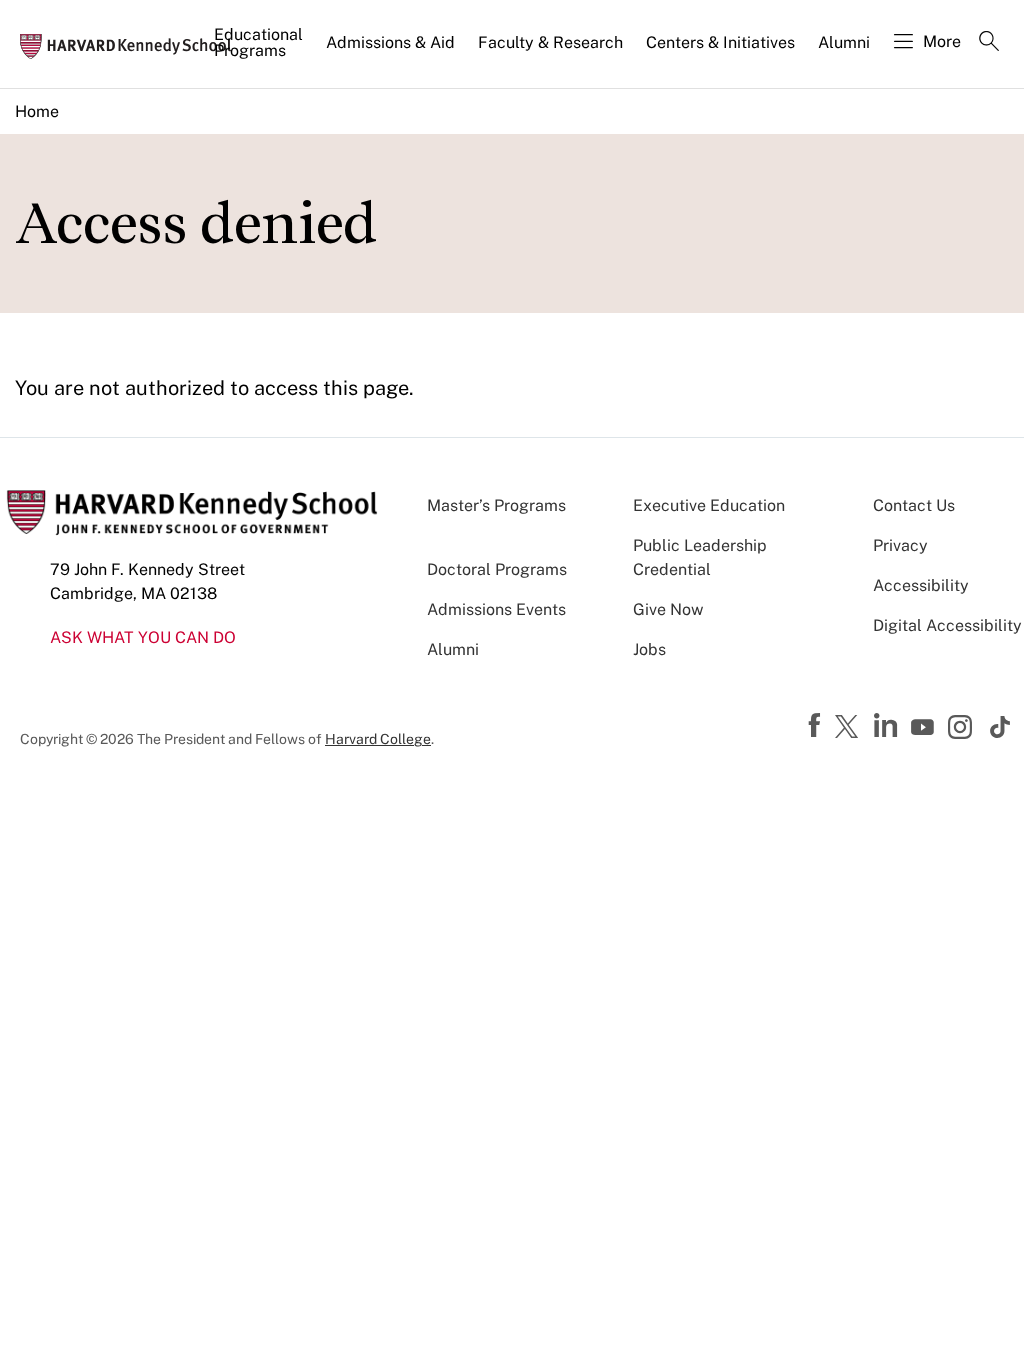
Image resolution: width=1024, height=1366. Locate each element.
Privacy (900, 545)
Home (37, 111)
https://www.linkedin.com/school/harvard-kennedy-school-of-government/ (888, 726)
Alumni (844, 42)
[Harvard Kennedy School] (132, 45)
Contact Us (914, 505)
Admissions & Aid (390, 42)
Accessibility (921, 585)
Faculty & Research (550, 42)
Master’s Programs (496, 505)
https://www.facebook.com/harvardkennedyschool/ (817, 726)
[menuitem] (260, 51)
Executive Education (709, 505)
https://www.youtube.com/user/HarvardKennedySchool (925, 728)
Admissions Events (496, 609)
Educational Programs (258, 42)
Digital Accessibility (947, 625)
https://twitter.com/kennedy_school (850, 728)
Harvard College (378, 739)
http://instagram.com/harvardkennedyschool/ (963, 729)
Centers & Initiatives (720, 42)
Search (989, 43)
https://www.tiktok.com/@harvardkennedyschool (1001, 727)
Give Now (668, 609)
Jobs (649, 649)
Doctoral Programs (497, 569)
